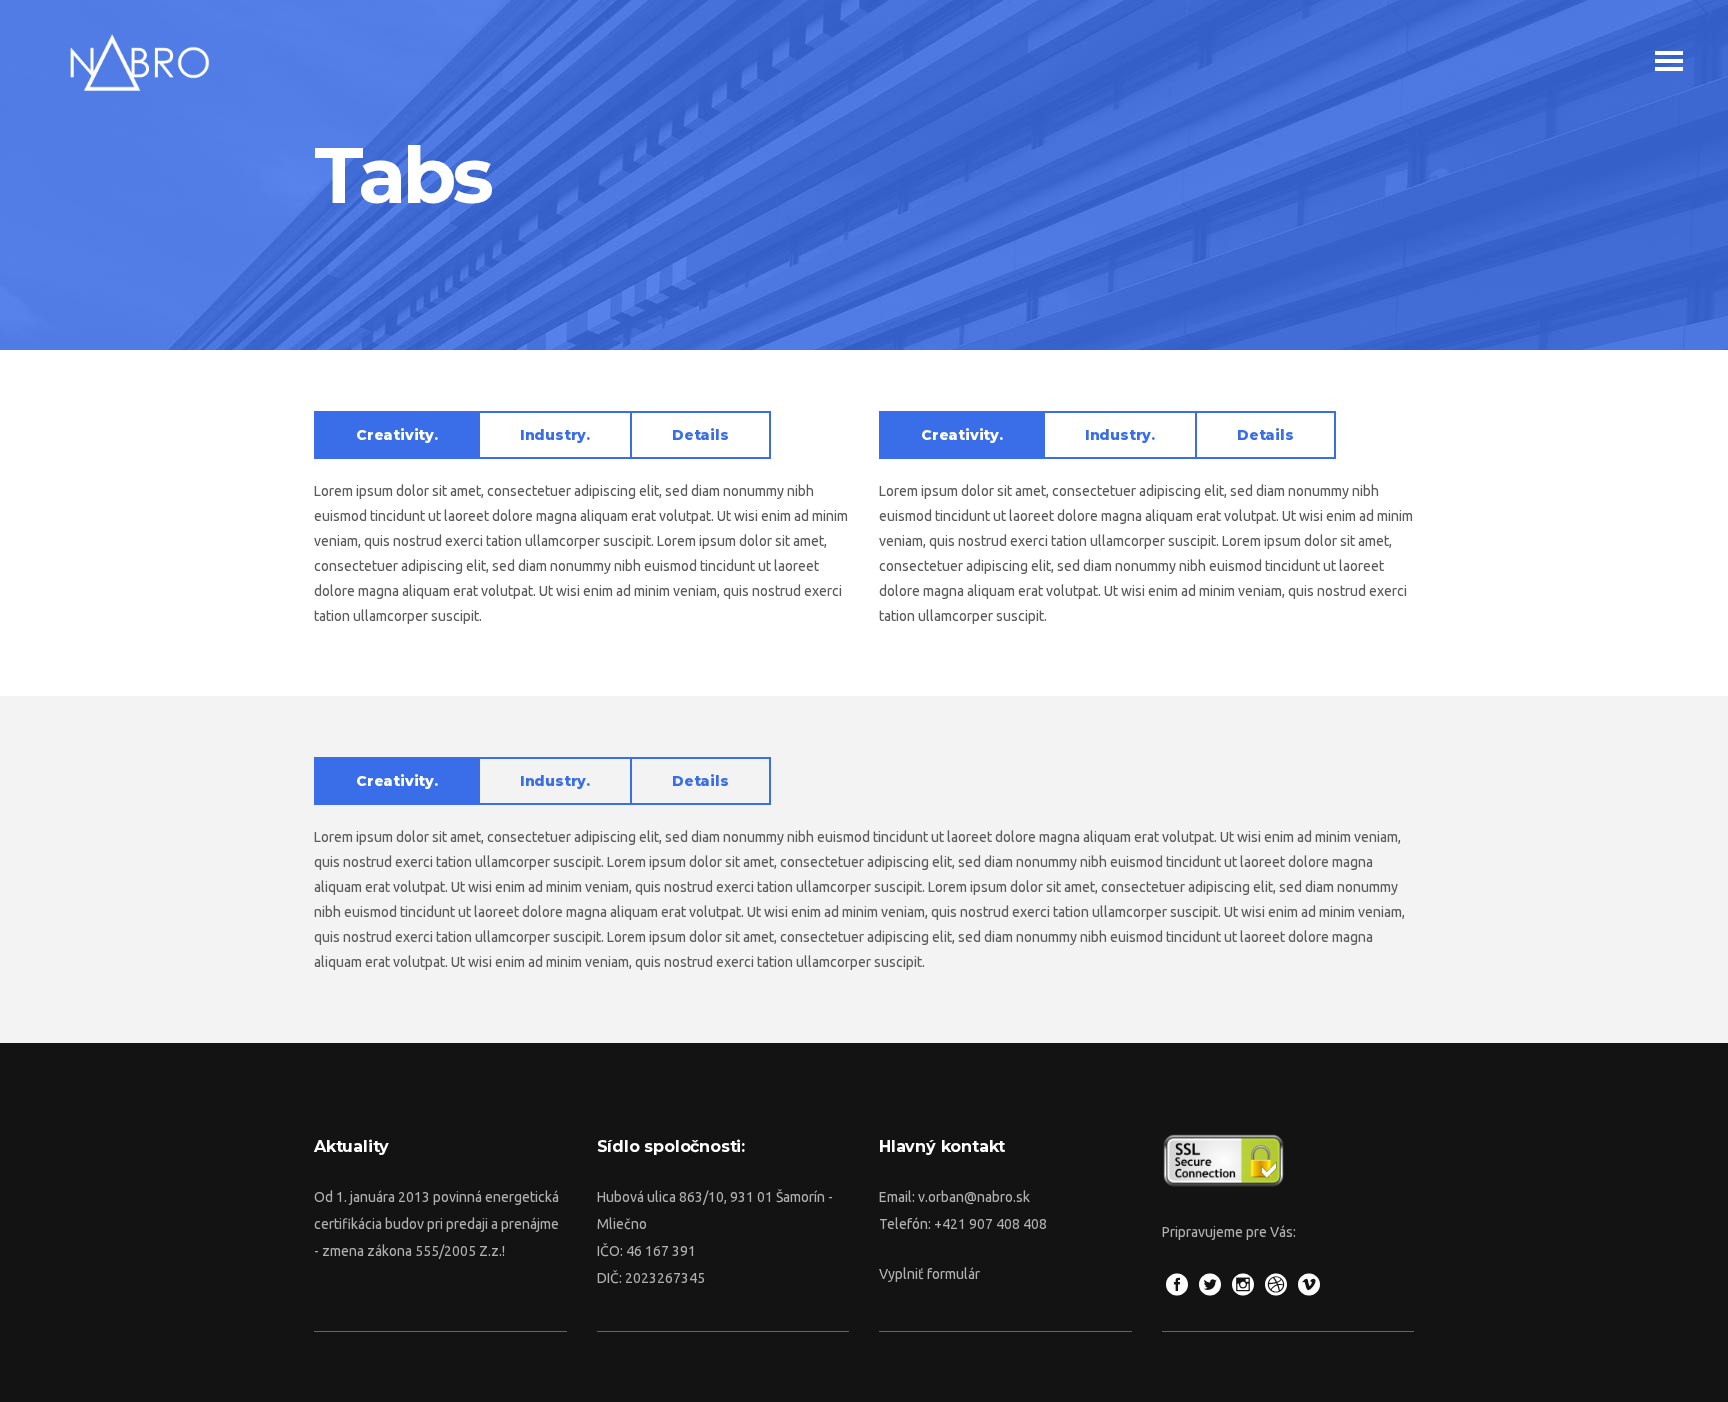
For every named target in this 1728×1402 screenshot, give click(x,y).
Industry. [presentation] (555, 435)
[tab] (396, 435)
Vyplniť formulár (929, 1274)
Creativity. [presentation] (397, 435)
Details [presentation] (700, 435)
